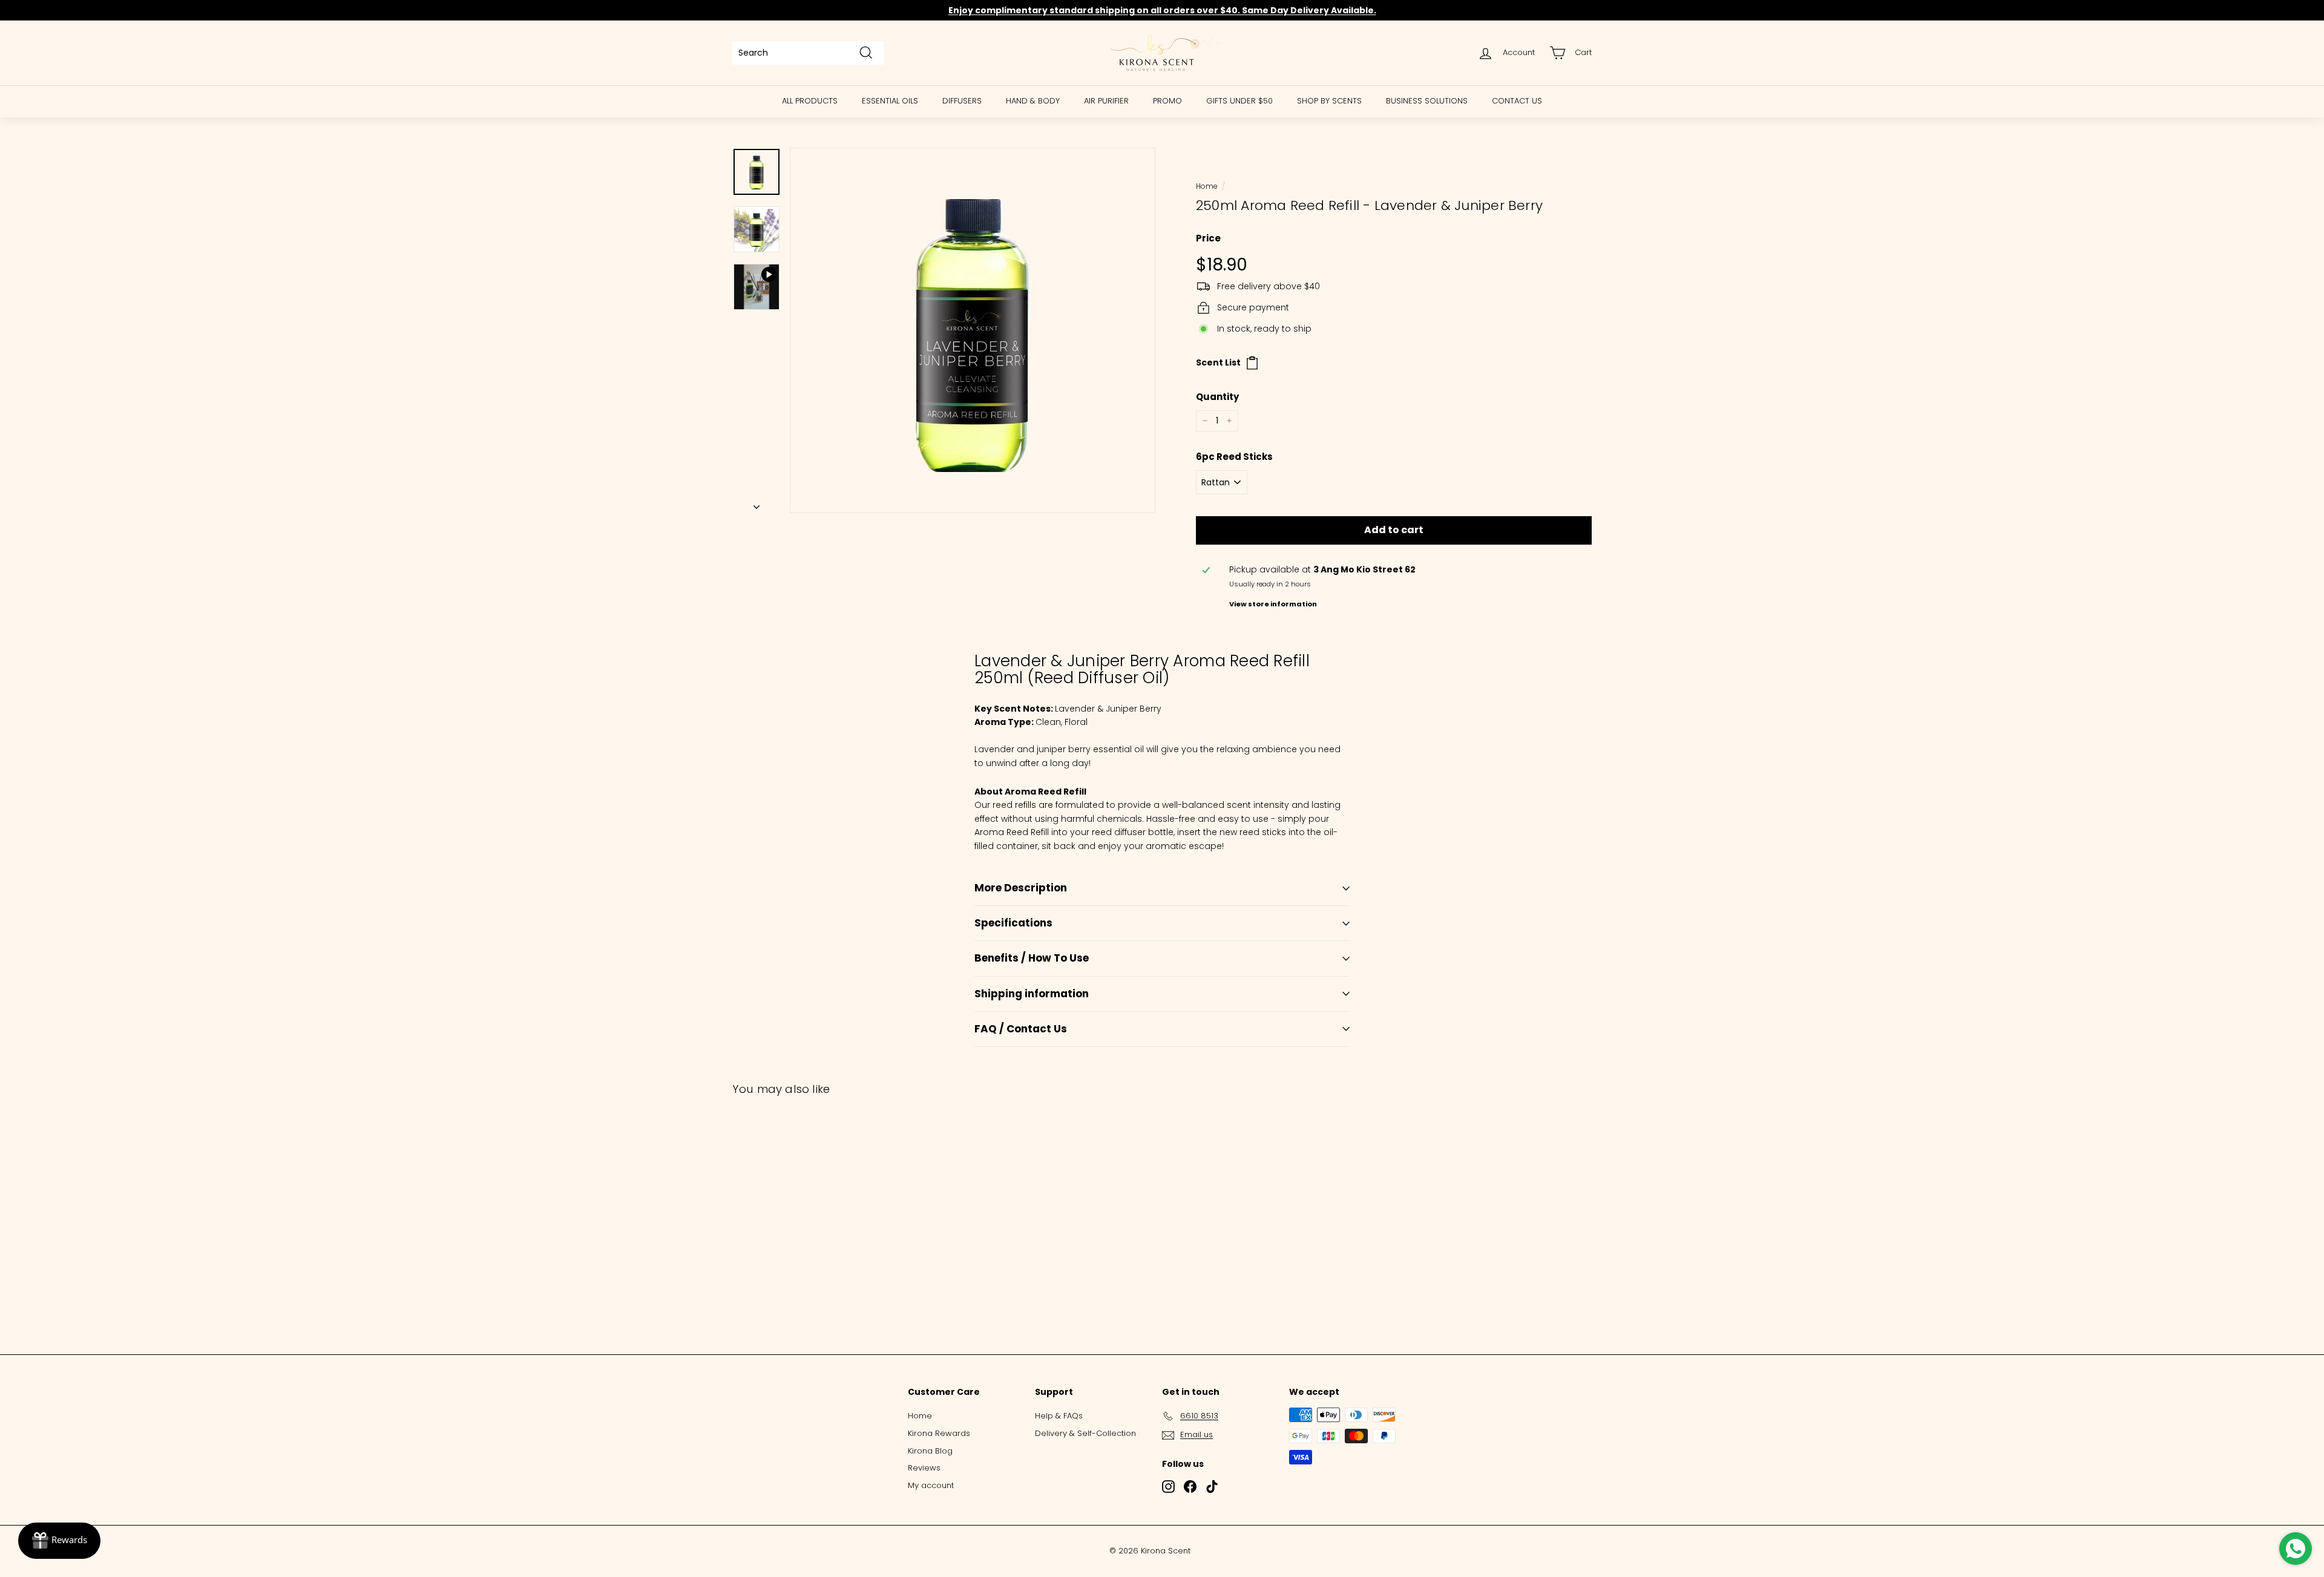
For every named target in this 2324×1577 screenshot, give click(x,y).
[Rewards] (59, 1541)
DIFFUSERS (962, 101)
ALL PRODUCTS (810, 101)
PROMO (1167, 101)
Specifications (1013, 923)
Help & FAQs (1059, 1416)
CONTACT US (1517, 101)
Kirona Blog (930, 1451)
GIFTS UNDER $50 (1239, 101)
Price (1208, 238)
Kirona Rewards (939, 1433)
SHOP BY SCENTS (1329, 101)
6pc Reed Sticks (1234, 457)
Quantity (1217, 397)
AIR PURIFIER (1106, 101)
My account (931, 1485)
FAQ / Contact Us (1021, 1029)
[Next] (757, 503)
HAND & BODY (1033, 101)
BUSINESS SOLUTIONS (1427, 101)
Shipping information (1032, 994)
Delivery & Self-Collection (1085, 1433)
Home (1206, 186)
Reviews (924, 1468)
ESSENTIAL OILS (890, 101)
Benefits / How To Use (1032, 958)
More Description (1021, 888)
